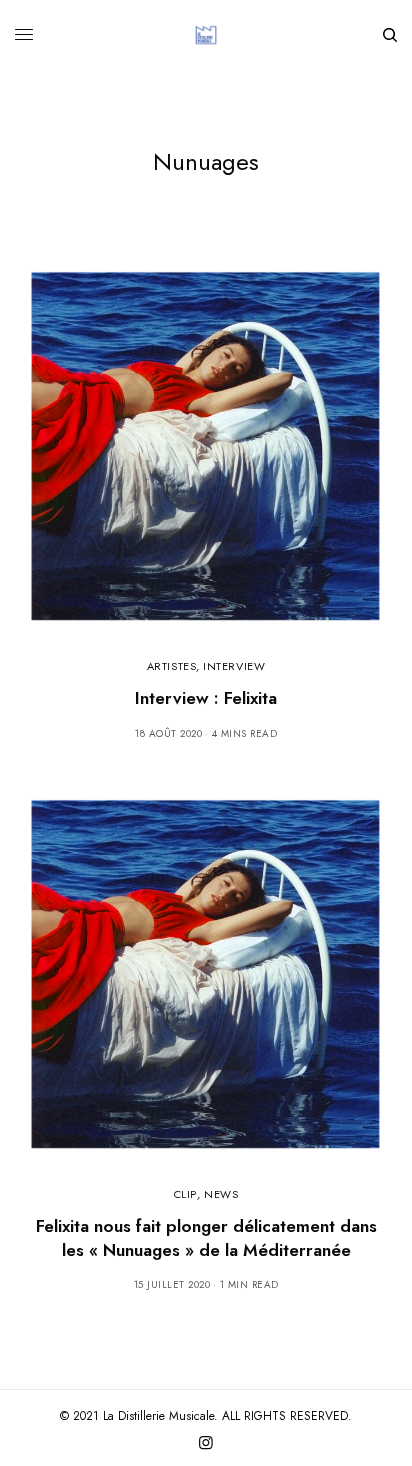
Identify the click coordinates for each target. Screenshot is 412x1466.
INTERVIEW (234, 666)
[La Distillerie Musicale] (206, 35)
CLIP (185, 1194)
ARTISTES (171, 666)
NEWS (221, 1194)
